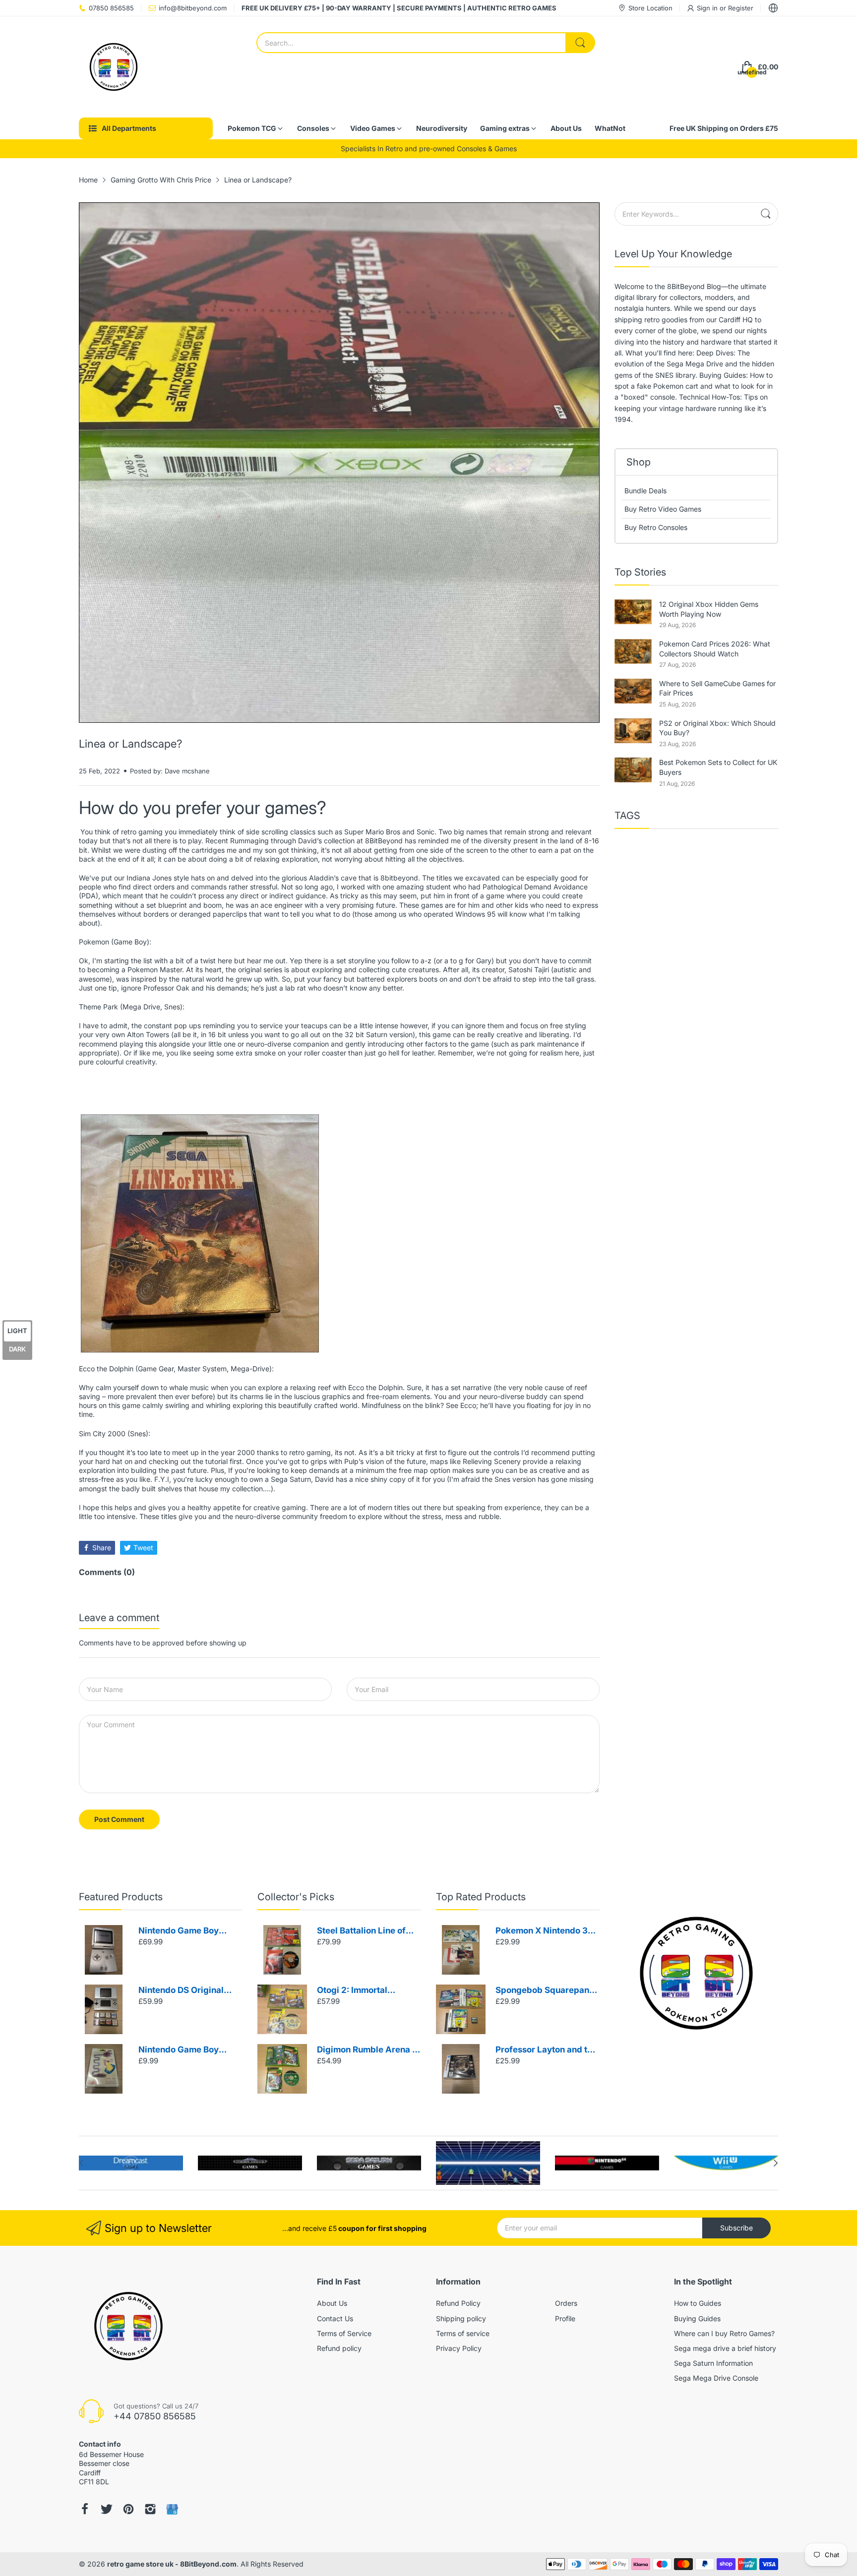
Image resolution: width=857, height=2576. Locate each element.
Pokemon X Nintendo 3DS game (547, 1931)
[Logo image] (131, 2163)
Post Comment (119, 1819)
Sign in (708, 8)
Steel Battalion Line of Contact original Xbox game (361, 1931)
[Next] (81, 2163)
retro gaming (142, 832)
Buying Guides (697, 2318)
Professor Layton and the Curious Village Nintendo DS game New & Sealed (547, 2050)
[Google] (172, 2509)
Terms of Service (344, 2333)
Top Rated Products (481, 1897)
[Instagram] (150, 2509)
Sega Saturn (291, 1479)
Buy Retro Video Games (663, 509)
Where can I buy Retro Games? (724, 2333)
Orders (566, 2303)
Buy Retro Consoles (656, 527)
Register (741, 8)
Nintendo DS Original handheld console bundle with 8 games (189, 1991)
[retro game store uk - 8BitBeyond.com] (114, 67)
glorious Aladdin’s (310, 878)
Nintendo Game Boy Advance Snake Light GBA (182, 2050)
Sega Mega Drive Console (716, 2378)
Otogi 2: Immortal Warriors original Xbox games (363, 1991)
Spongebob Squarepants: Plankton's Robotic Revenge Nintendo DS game (547, 1991)
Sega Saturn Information (713, 2363)
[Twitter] (107, 2509)
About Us (332, 2303)
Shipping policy (461, 2318)
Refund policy (339, 2348)
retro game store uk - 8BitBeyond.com (172, 2564)
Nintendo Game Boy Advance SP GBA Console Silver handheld (188, 1931)
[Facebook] (85, 2509)
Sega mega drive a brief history (725, 2348)
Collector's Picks (296, 1897)
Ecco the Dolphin (375, 1387)
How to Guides (698, 2303)
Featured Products (121, 1897)
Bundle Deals (645, 491)
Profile (565, 2318)
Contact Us (335, 2318)
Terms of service (463, 2333)
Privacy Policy (459, 2348)
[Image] (696, 1973)
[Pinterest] (128, 2509)
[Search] (580, 43)
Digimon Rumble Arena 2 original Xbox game (367, 2050)
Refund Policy (458, 2303)
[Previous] (776, 2163)
